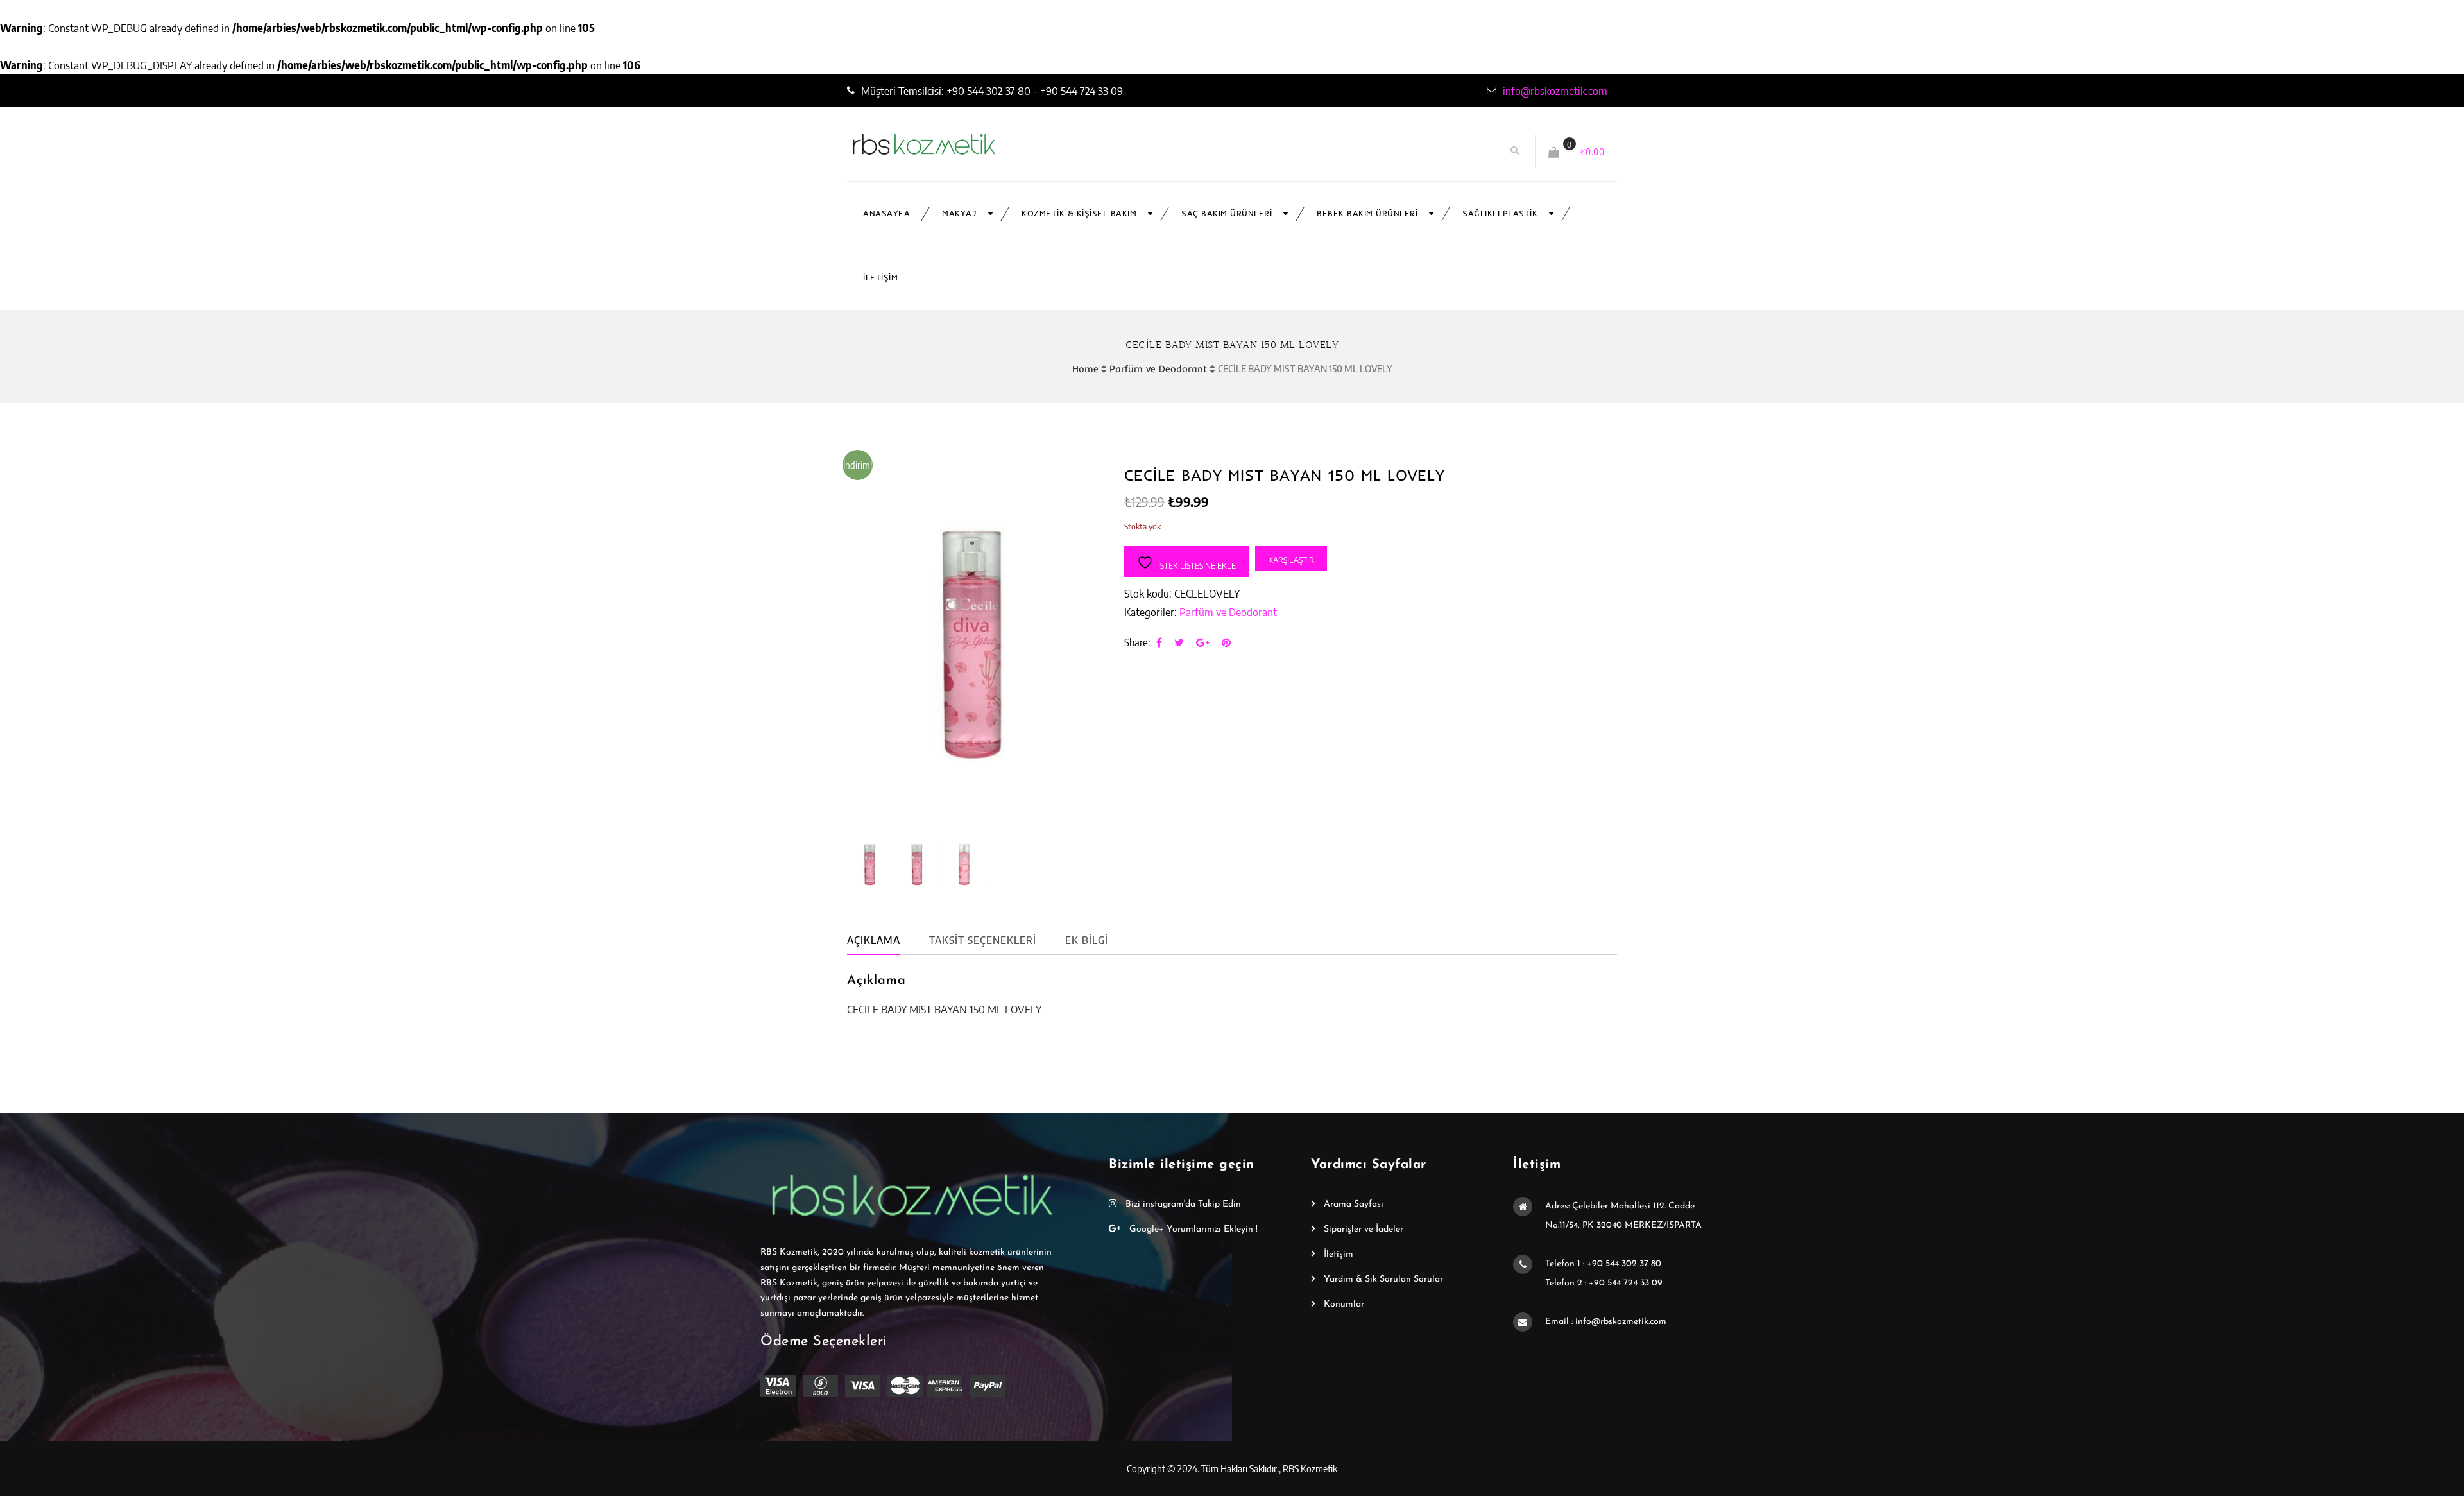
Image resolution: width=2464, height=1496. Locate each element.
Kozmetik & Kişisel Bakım (1079, 213)
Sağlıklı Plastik (1500, 213)
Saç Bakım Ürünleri (1227, 213)
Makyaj (959, 213)
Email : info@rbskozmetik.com (1606, 1322)
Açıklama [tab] (874, 940)
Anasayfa (886, 213)
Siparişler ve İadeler (1364, 1229)
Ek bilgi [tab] (1087, 940)
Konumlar (1344, 1304)
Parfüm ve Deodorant (1158, 369)
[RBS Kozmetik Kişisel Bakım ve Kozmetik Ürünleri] (999, 144)
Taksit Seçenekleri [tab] (983, 940)
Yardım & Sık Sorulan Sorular (1383, 1279)
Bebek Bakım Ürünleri (1367, 213)
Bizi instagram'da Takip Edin (1182, 1204)
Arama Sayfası (1354, 1204)
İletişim (880, 278)
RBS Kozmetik (1310, 1468)
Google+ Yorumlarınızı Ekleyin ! (1192, 1229)
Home (1085, 369)
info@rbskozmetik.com (1555, 90)
